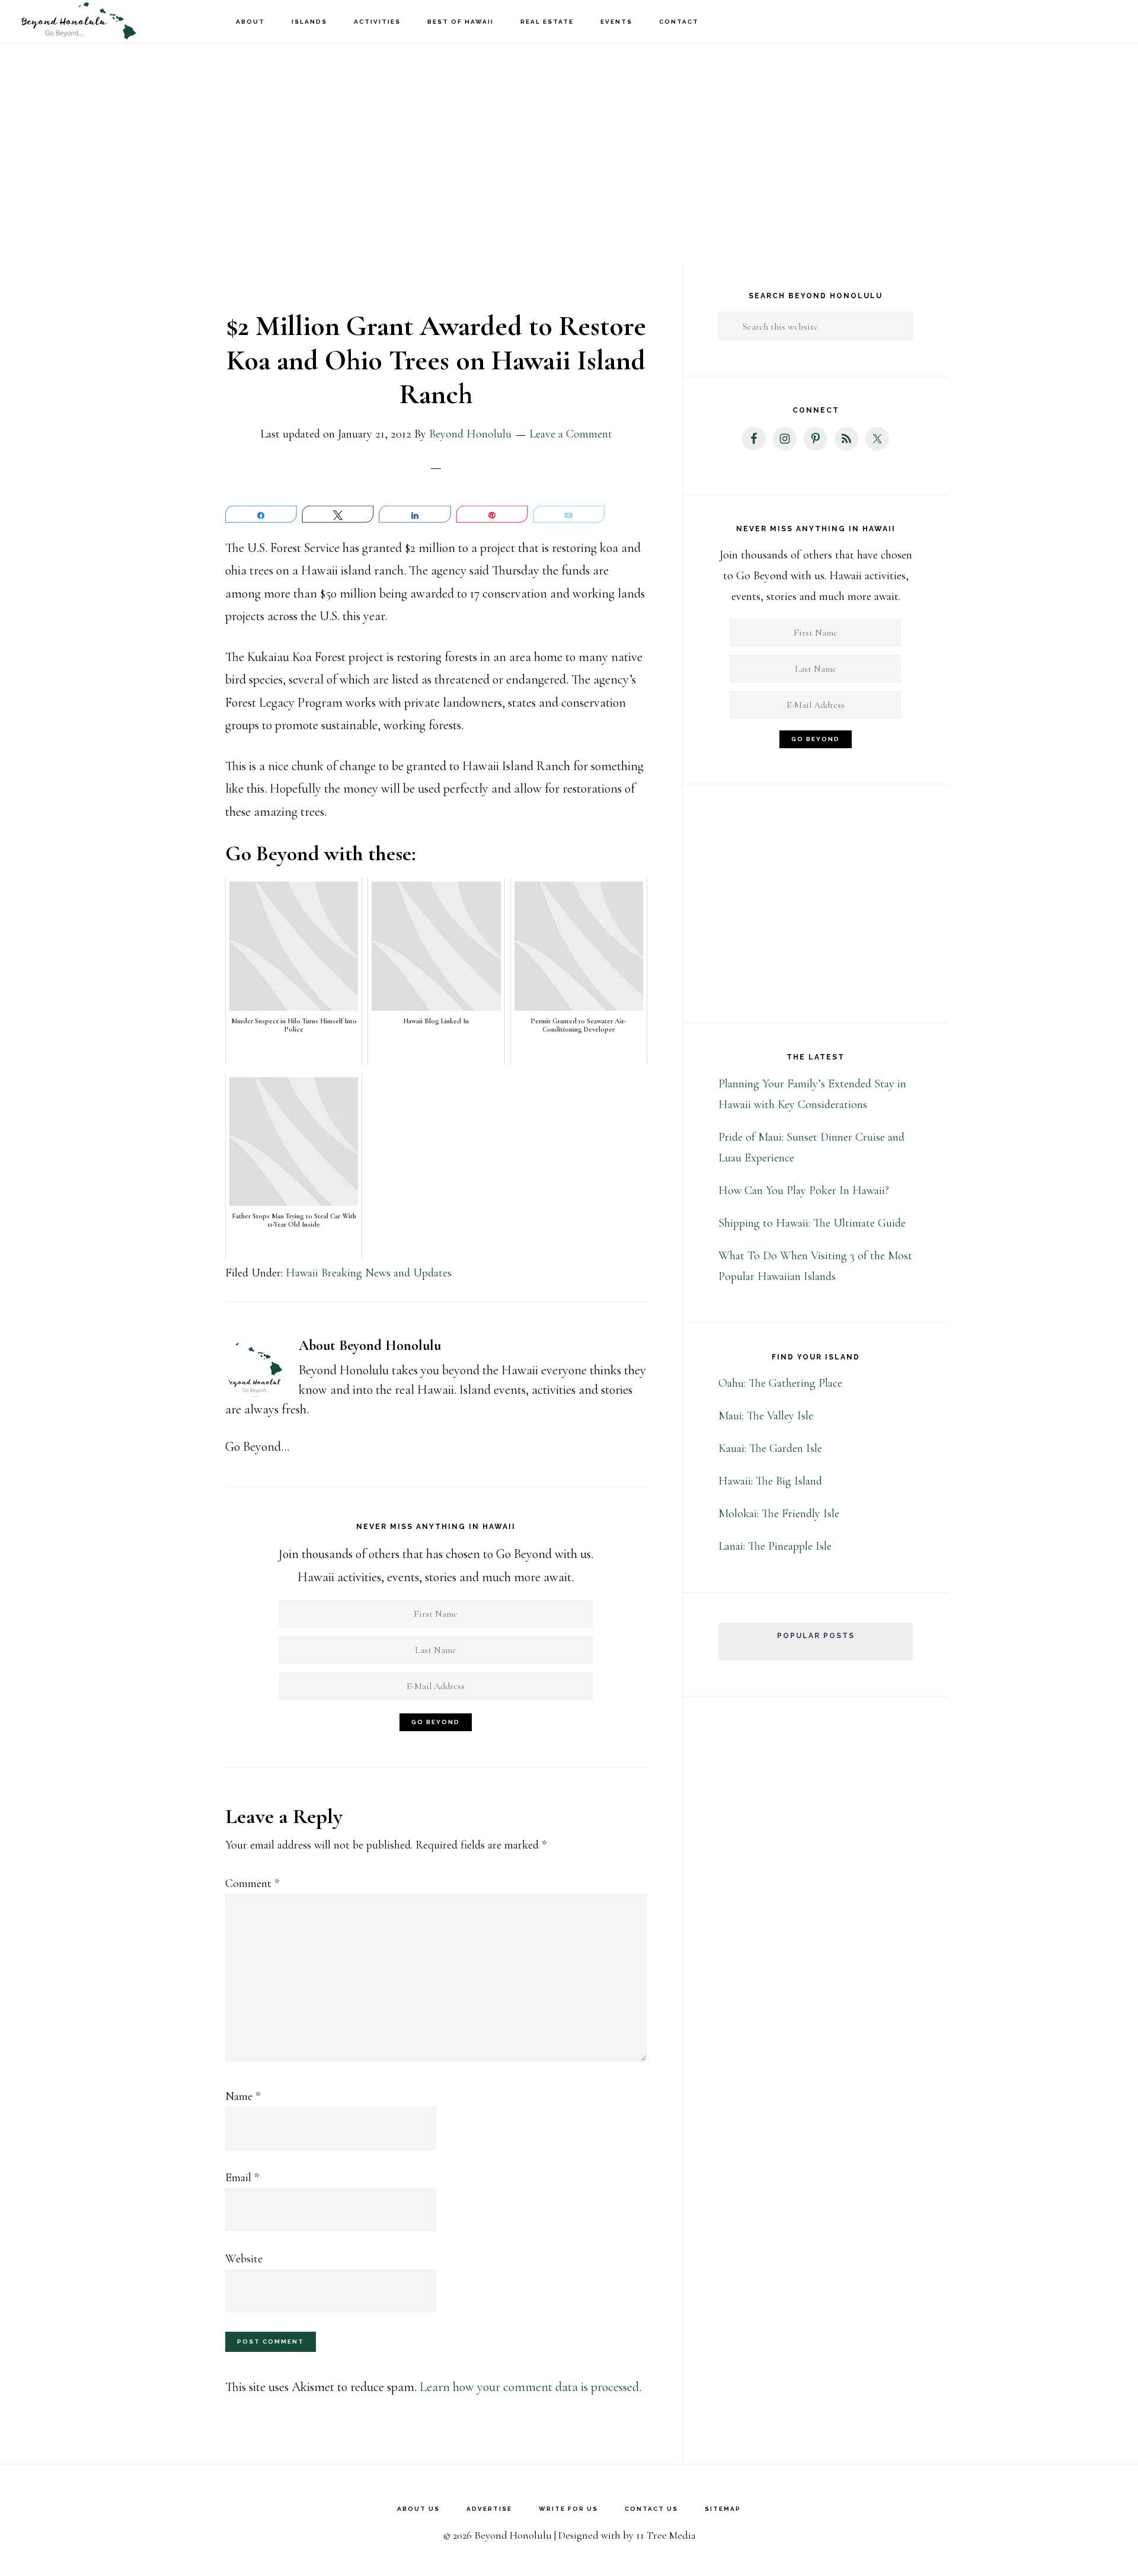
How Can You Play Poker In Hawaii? (804, 1190)
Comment (252, 1884)
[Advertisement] (569, 136)
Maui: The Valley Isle (766, 1416)
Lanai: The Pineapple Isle (775, 1546)
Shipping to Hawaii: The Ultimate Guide (812, 1223)
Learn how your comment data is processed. (530, 2387)
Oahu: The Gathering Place (780, 1383)
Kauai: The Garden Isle (770, 1448)
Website (244, 2259)
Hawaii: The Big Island (770, 1481)
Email (242, 2178)
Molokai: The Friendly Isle (779, 1514)
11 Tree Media (666, 2535)
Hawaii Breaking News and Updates (369, 1273)
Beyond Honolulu (77, 21)
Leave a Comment (571, 434)
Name (243, 2096)
